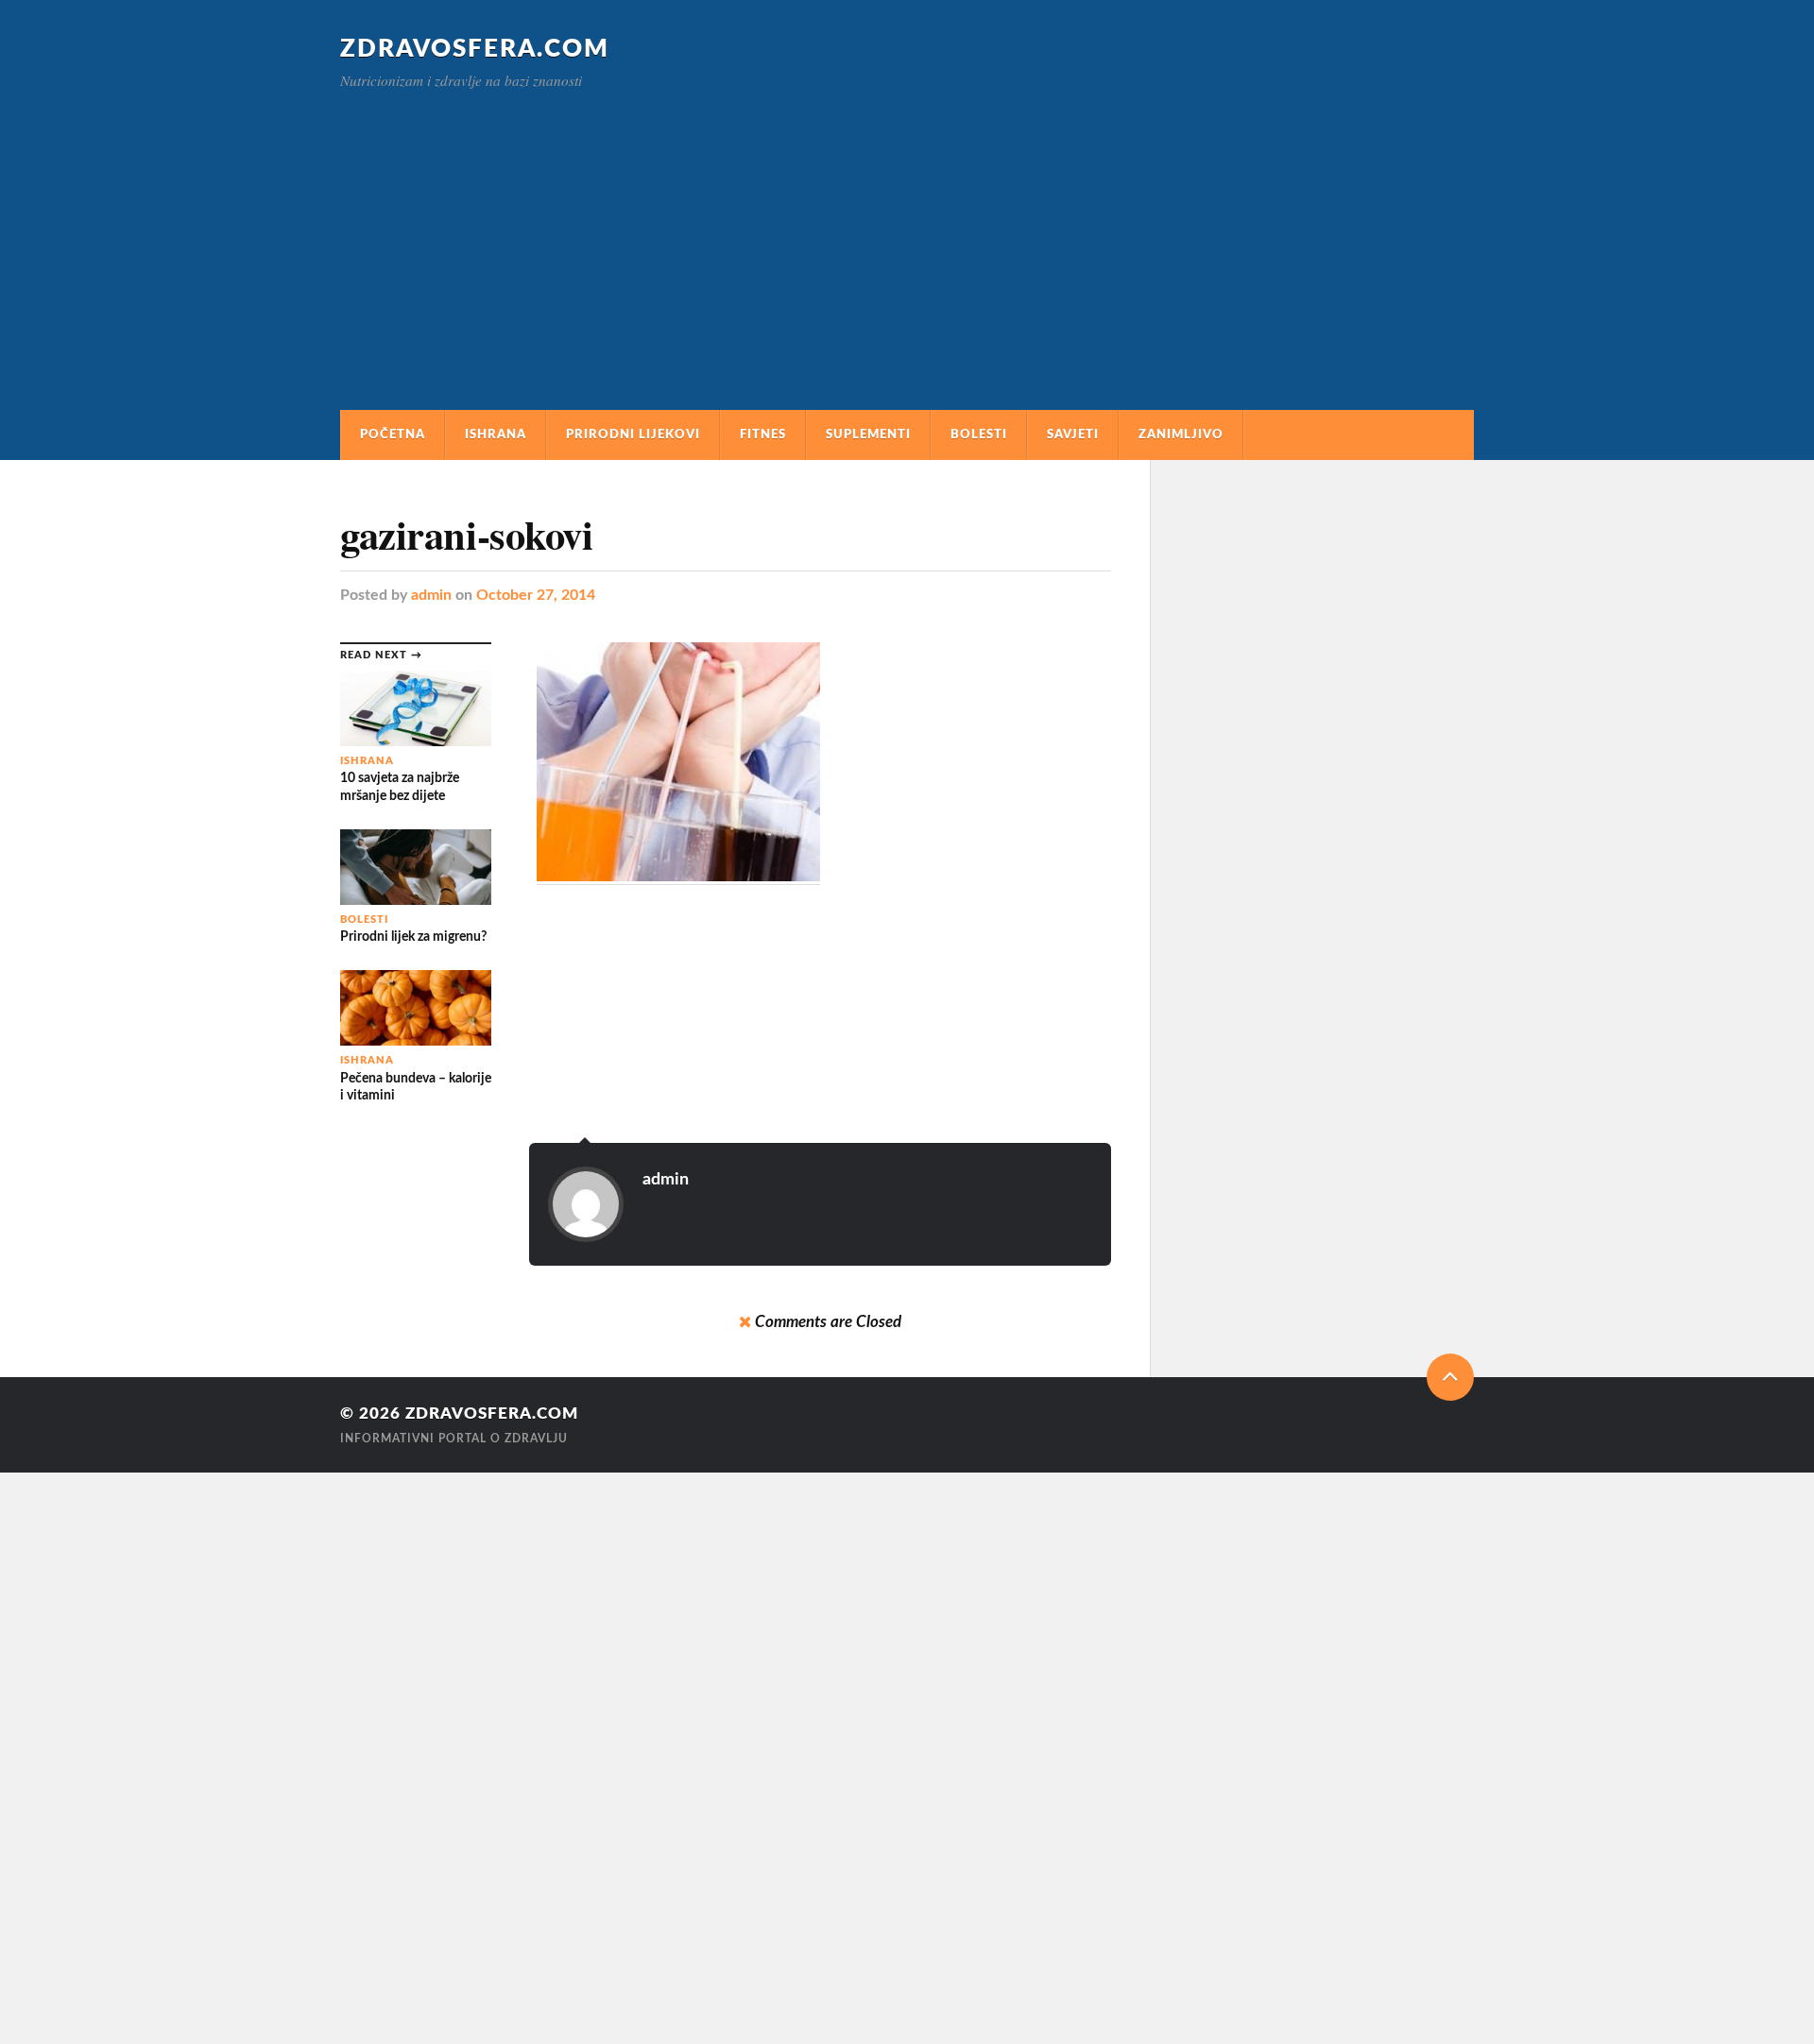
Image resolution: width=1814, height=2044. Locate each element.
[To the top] (1450, 1377)
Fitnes (763, 434)
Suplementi (868, 434)
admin (431, 595)
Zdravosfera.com (475, 49)
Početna (393, 434)
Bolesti (979, 434)
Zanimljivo (1181, 434)
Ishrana (496, 434)
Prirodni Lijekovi (633, 434)
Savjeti (1073, 434)
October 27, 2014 (536, 595)
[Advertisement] (907, 230)
